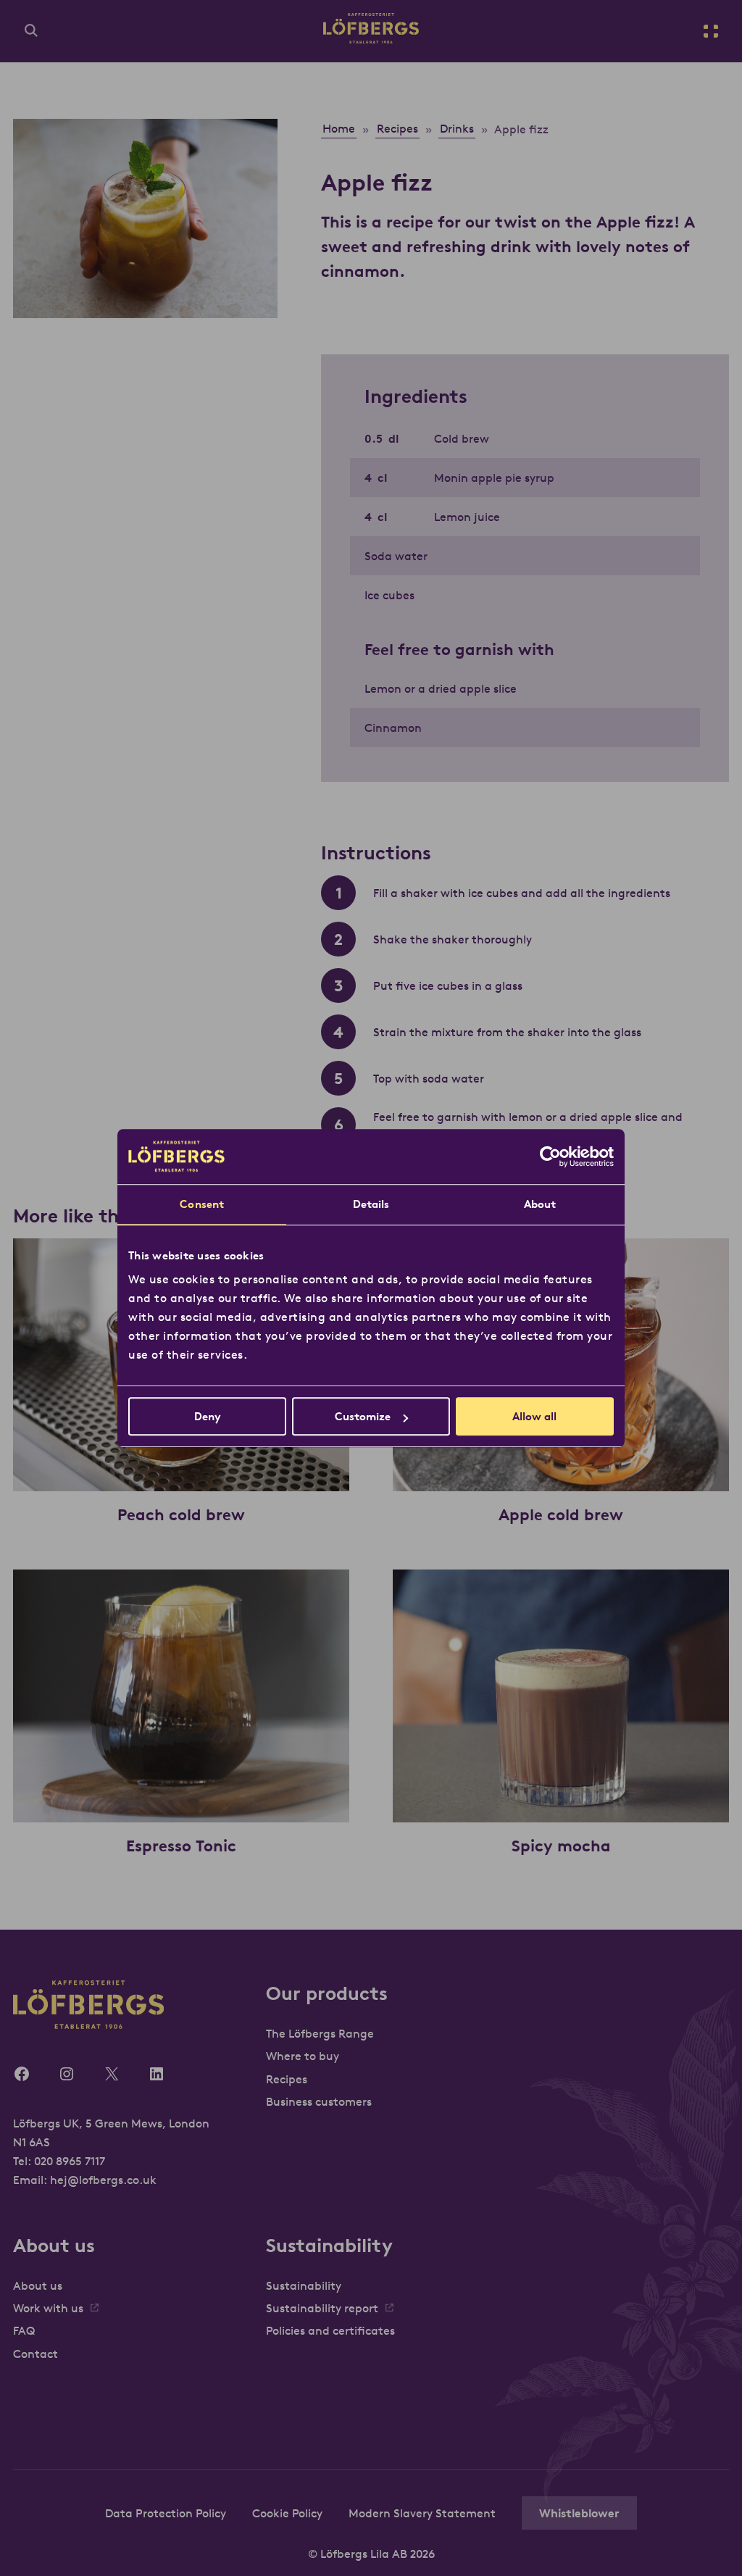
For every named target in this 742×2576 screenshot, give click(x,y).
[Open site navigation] (711, 31)
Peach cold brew (181, 1514)
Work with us (48, 2308)
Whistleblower (579, 2513)
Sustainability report (322, 2308)
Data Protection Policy (166, 2513)
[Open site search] (31, 31)
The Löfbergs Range (320, 2033)
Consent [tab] (202, 1204)
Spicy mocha (561, 1846)
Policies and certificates (330, 2330)
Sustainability (304, 2285)
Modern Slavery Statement (422, 2513)
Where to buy (303, 2056)
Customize (363, 1416)
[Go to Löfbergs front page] (371, 39)
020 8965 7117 (70, 2161)
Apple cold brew (561, 1514)
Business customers (319, 2101)
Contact (36, 2354)
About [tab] (540, 1204)
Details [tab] (371, 1204)
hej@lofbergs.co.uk (103, 2180)
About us (38, 2285)
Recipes (287, 2079)
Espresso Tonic (181, 1846)
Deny (208, 1416)
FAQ (24, 2330)
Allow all (534, 1416)
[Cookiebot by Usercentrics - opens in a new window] (550, 1156)
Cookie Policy (287, 2513)
